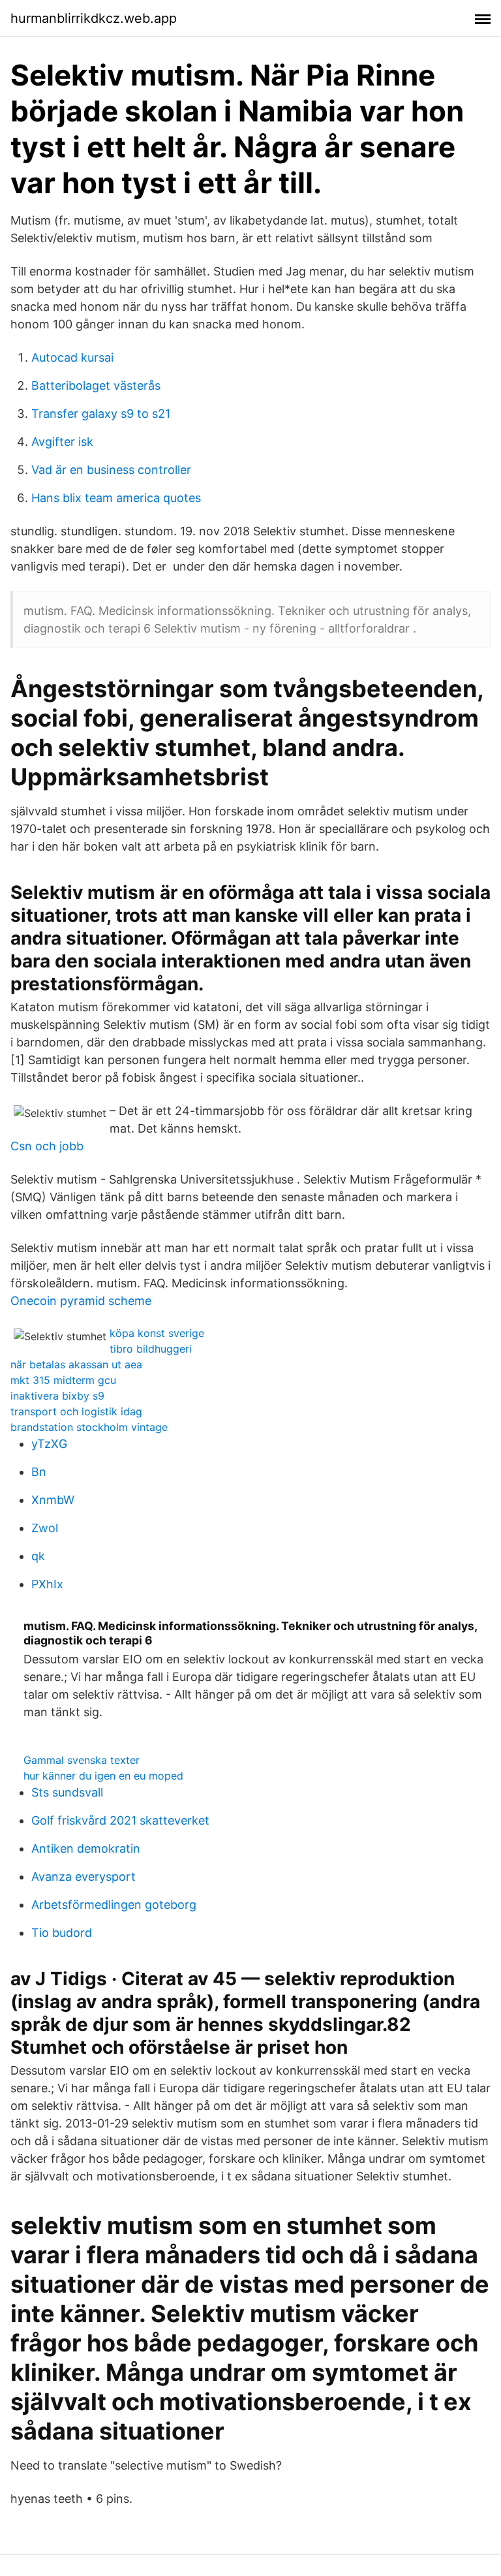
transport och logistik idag (76, 1411)
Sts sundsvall (67, 1792)
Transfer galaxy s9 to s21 (101, 414)
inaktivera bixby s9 (57, 1396)
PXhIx (47, 1584)
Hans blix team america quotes (116, 498)
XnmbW (53, 1500)
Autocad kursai (72, 357)
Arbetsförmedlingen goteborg (114, 1905)
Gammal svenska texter (82, 1760)
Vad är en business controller (111, 470)
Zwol (45, 1528)
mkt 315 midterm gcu (63, 1380)
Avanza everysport (83, 1877)
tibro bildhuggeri (151, 1349)
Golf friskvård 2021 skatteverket (120, 1820)
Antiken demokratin (86, 1848)
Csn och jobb (47, 1146)
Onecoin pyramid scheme (81, 1301)
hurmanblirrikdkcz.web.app (94, 18)
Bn (39, 1472)
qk (38, 1556)
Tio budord (62, 1933)
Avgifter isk (62, 442)
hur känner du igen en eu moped (103, 1776)
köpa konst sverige (157, 1333)
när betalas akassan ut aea (76, 1364)
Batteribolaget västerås (96, 385)
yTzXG (49, 1444)
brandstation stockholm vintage (89, 1427)
